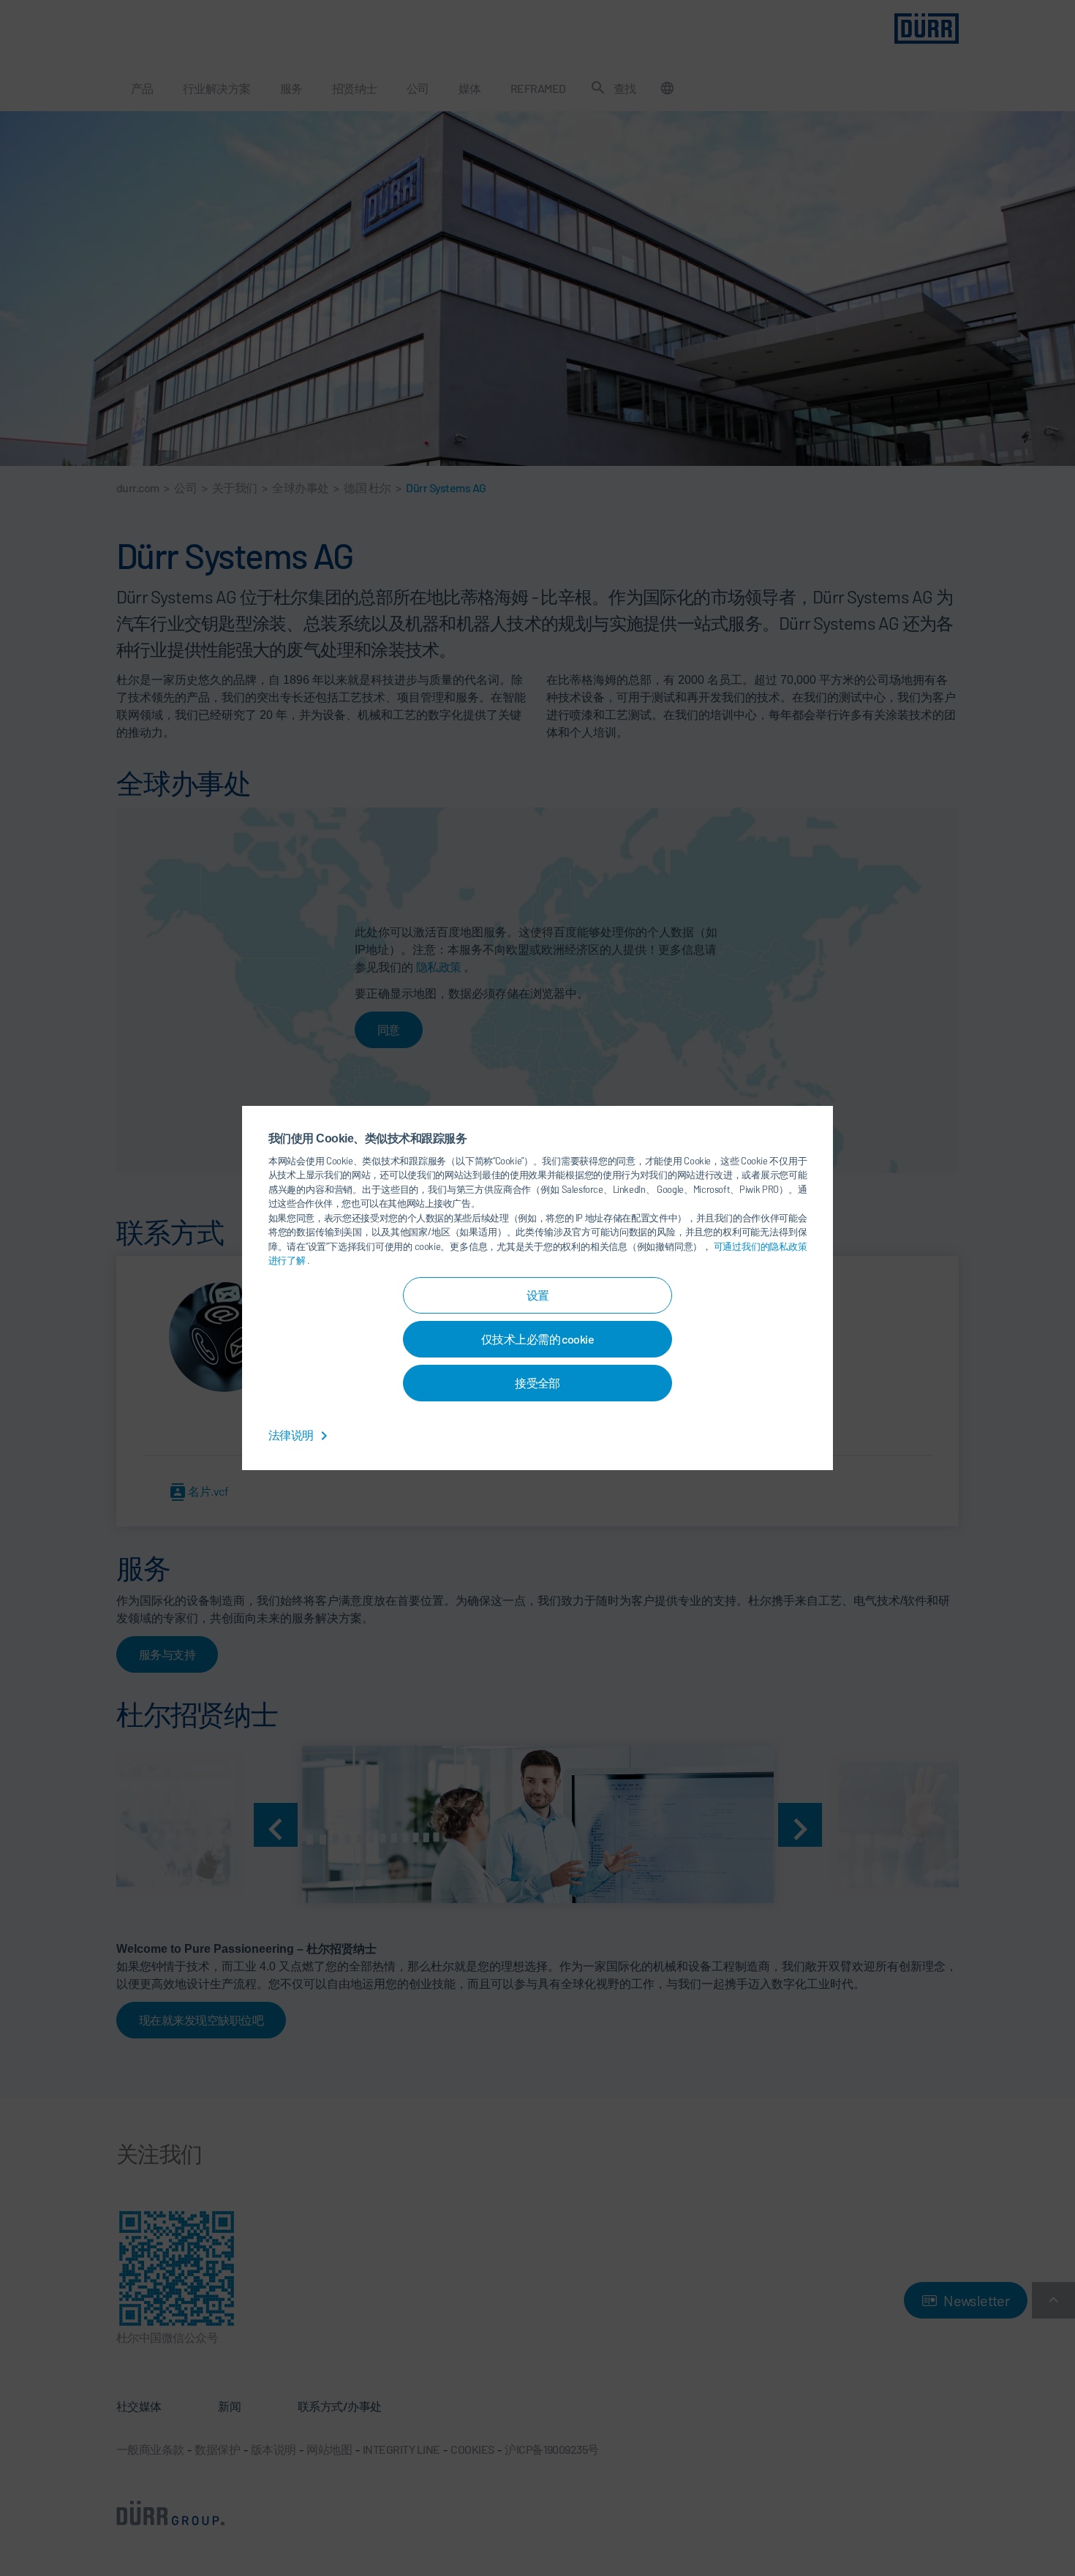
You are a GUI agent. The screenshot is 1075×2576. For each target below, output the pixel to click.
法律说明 (292, 1435)
